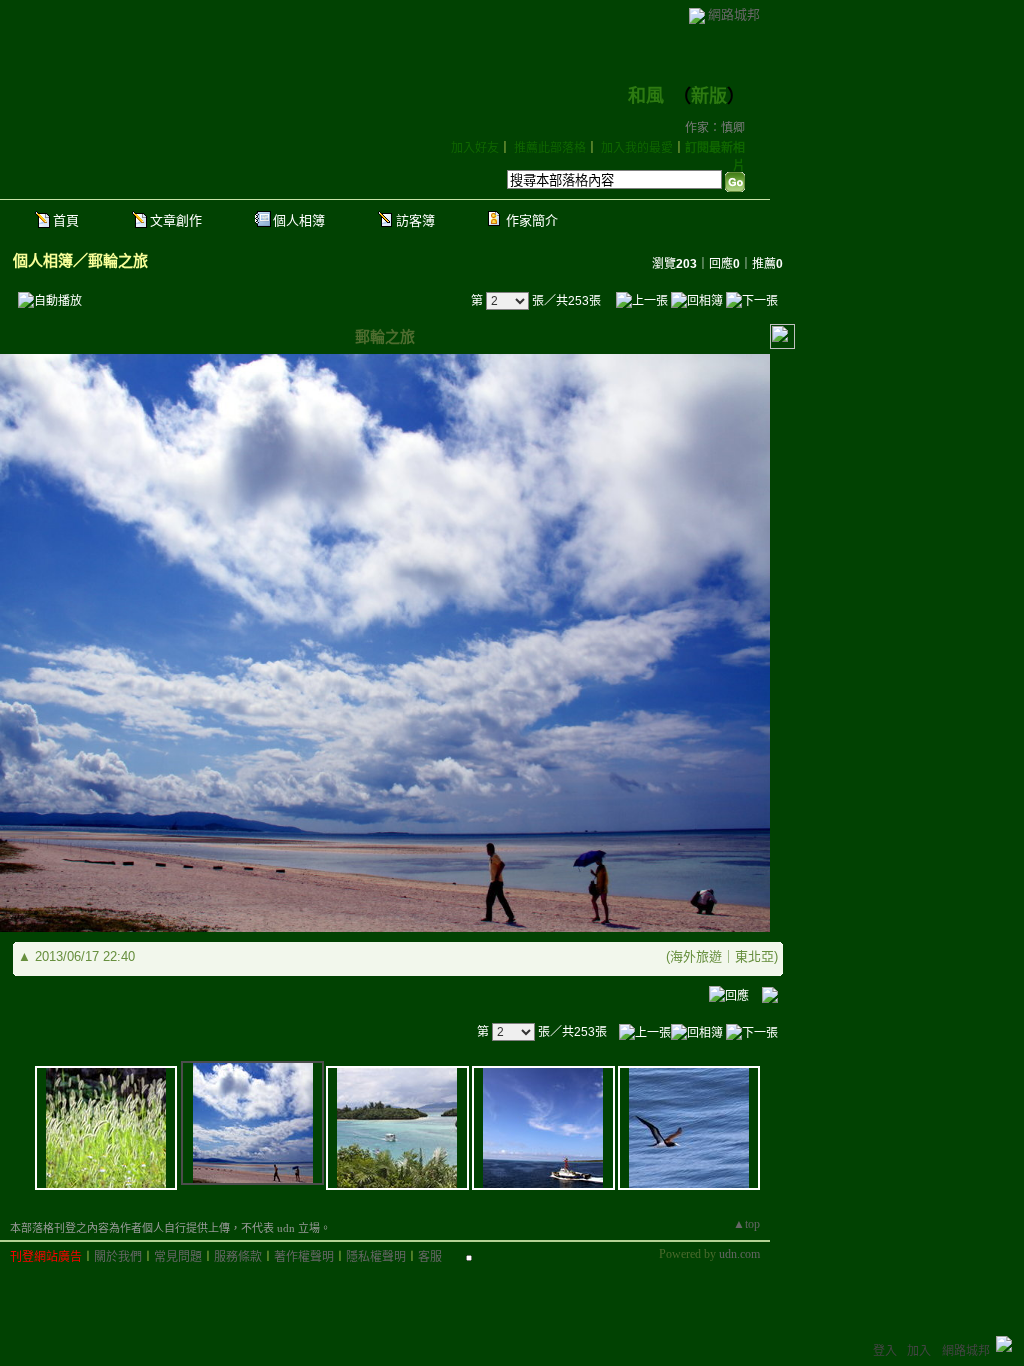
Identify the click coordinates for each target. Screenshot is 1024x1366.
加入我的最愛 (637, 148)
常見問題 (178, 1257)
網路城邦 (734, 14)
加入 (919, 1351)
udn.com (739, 1254)
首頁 (66, 220)
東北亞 (754, 956)
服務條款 (238, 1257)
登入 (885, 1351)
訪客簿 (415, 220)
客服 (430, 1257)
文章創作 (176, 220)
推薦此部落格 (550, 148)
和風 (646, 96)
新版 (709, 96)
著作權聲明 (304, 1257)
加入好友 (475, 148)
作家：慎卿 (715, 128)
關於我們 (118, 1257)
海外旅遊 (696, 956)
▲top (746, 1224)
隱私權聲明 (376, 1257)
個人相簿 (299, 220)
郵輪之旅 (118, 260)
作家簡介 (532, 220)
